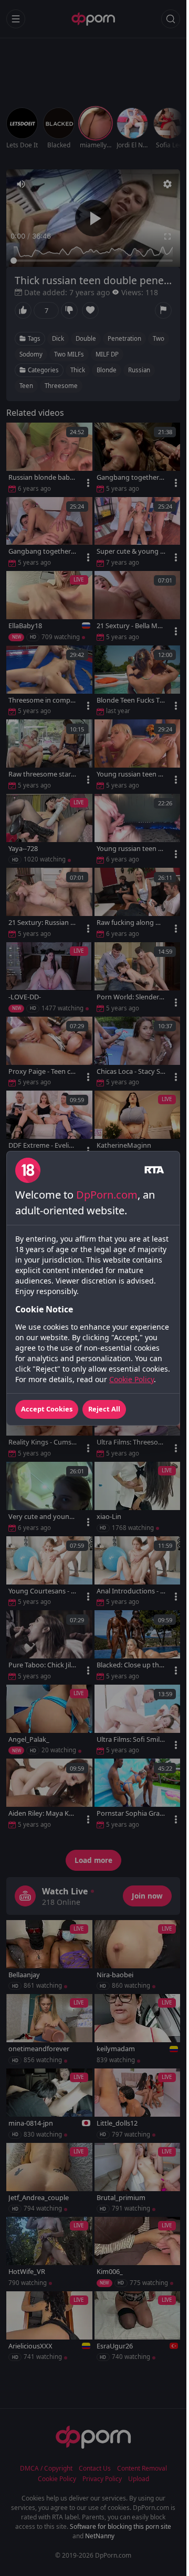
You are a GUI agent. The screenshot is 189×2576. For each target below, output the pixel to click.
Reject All (104, 1409)
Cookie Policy (132, 1379)
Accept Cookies (47, 1409)
